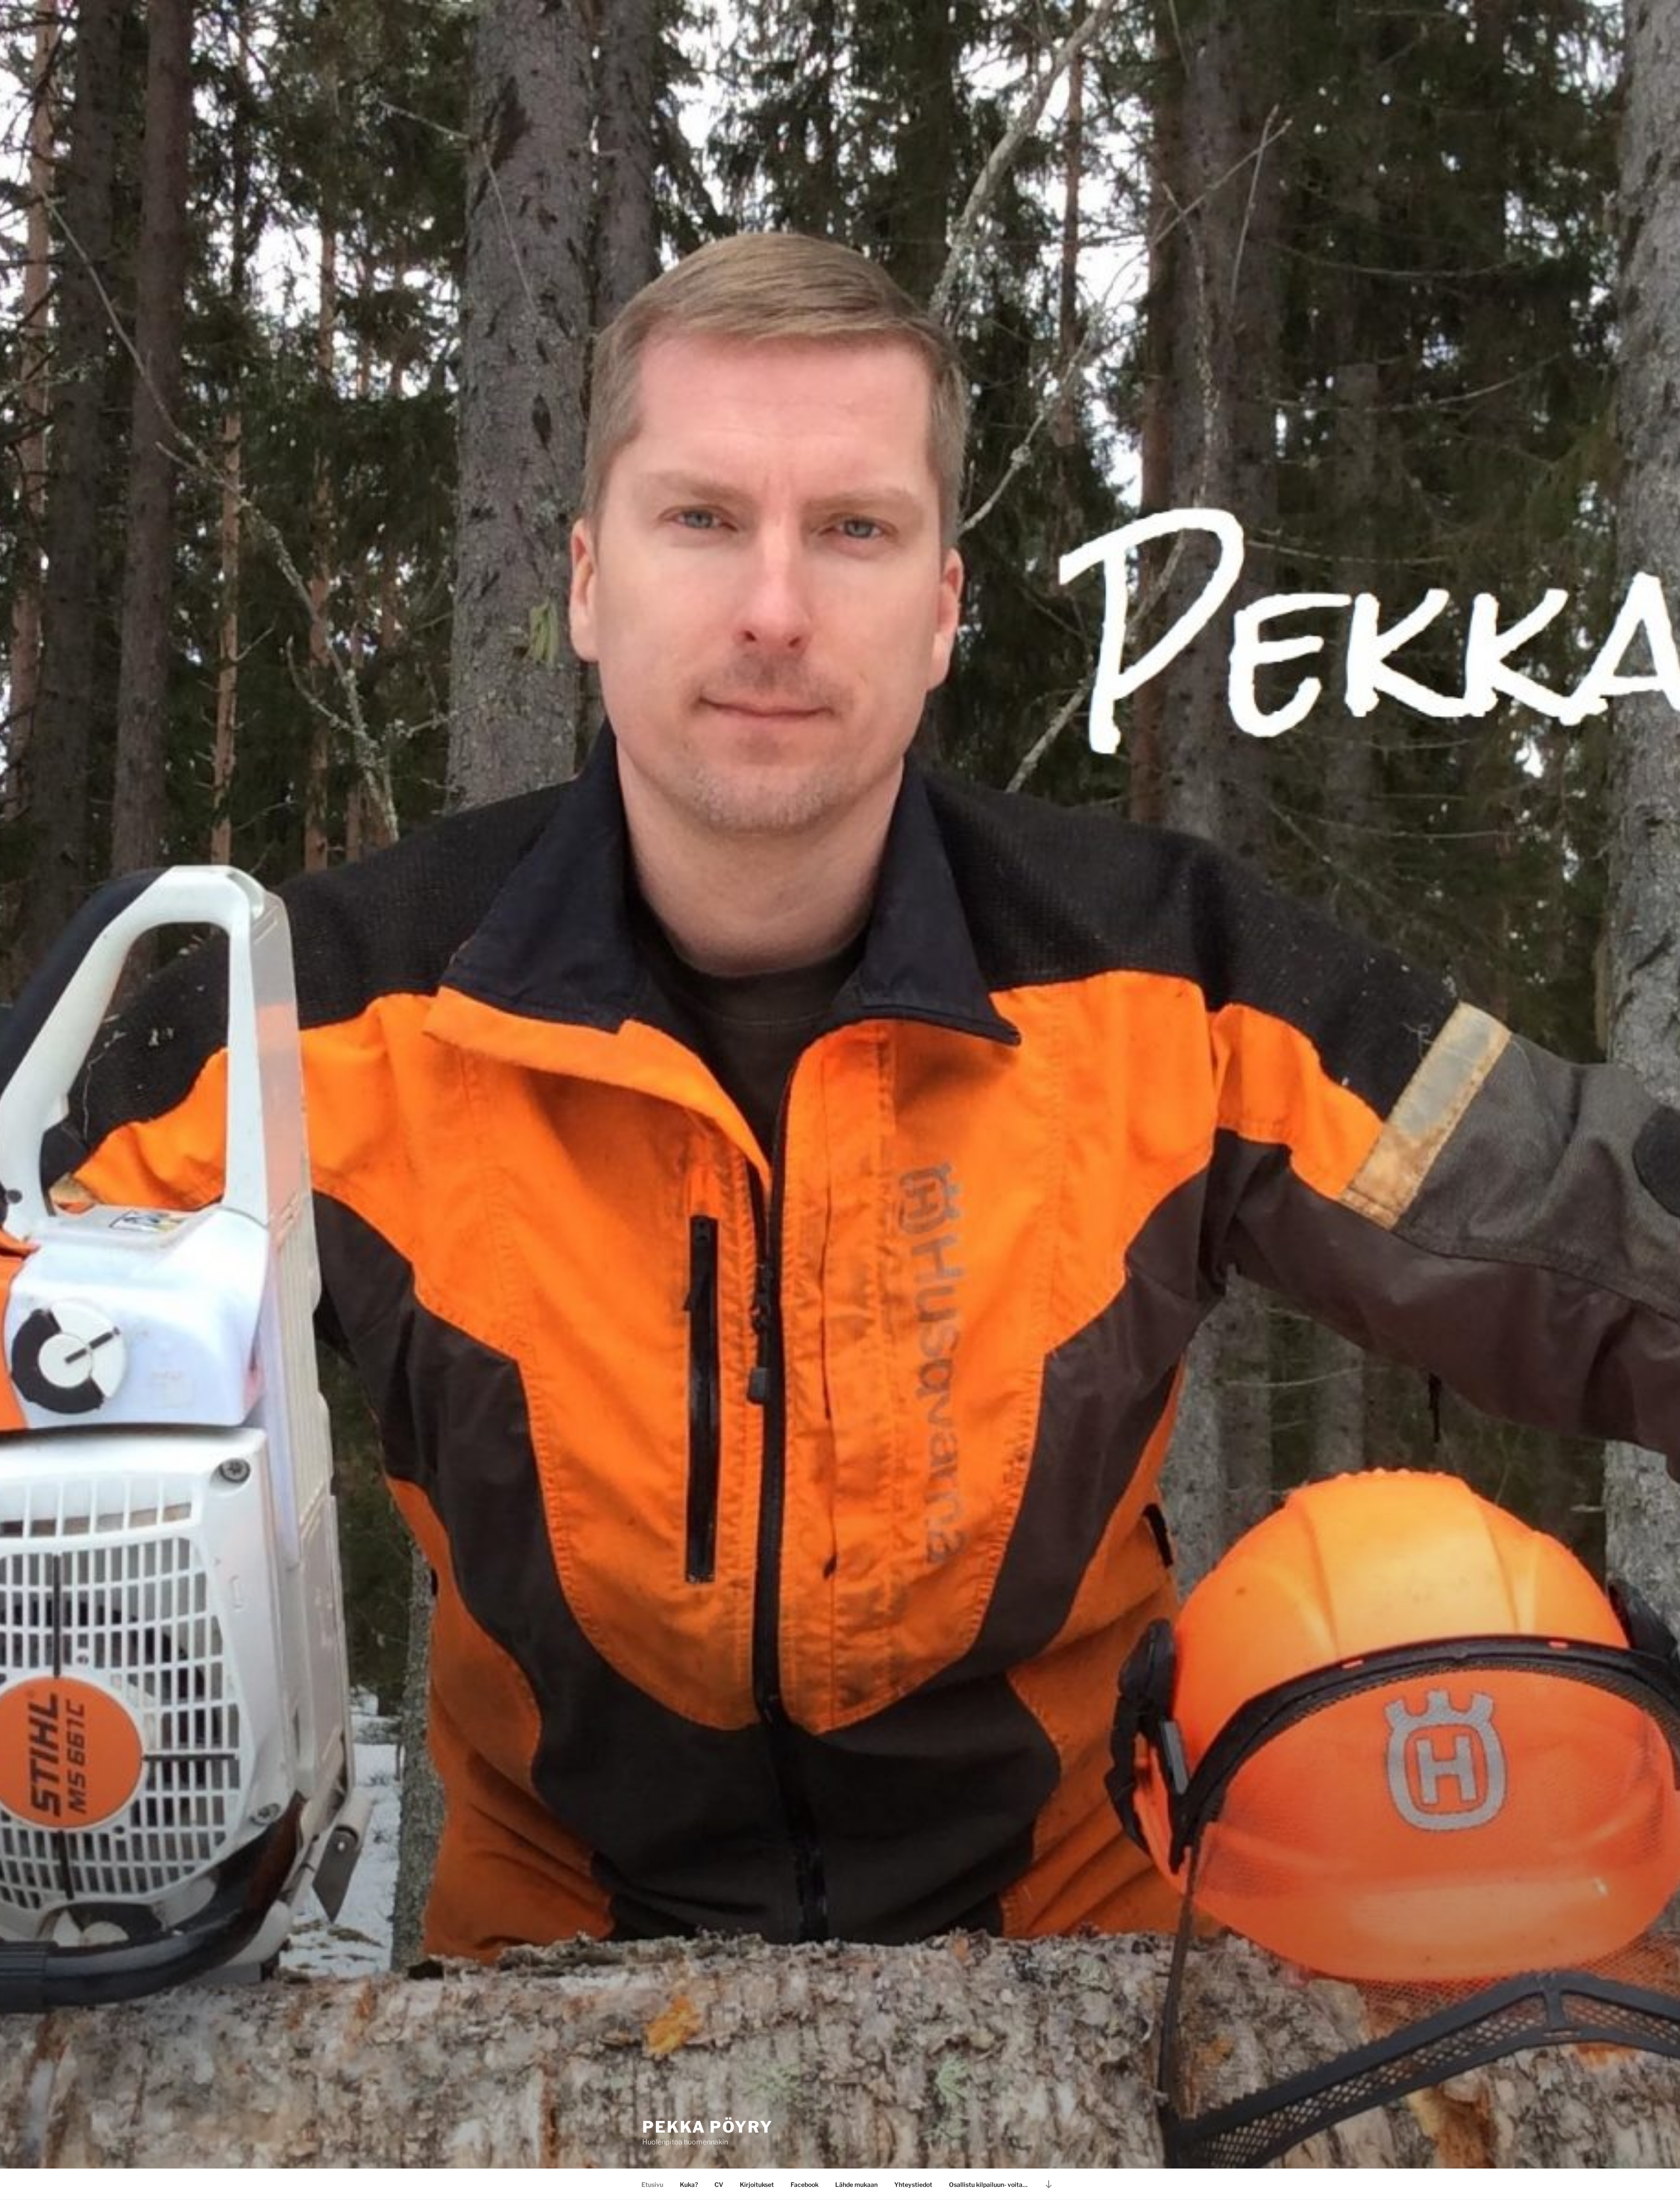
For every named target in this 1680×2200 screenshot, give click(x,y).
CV (719, 2184)
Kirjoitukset (757, 2184)
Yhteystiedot (913, 2184)
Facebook (805, 2184)
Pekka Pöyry (708, 2127)
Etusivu (652, 2184)
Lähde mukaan (856, 2184)
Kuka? (689, 2184)
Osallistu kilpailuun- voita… (988, 2184)
